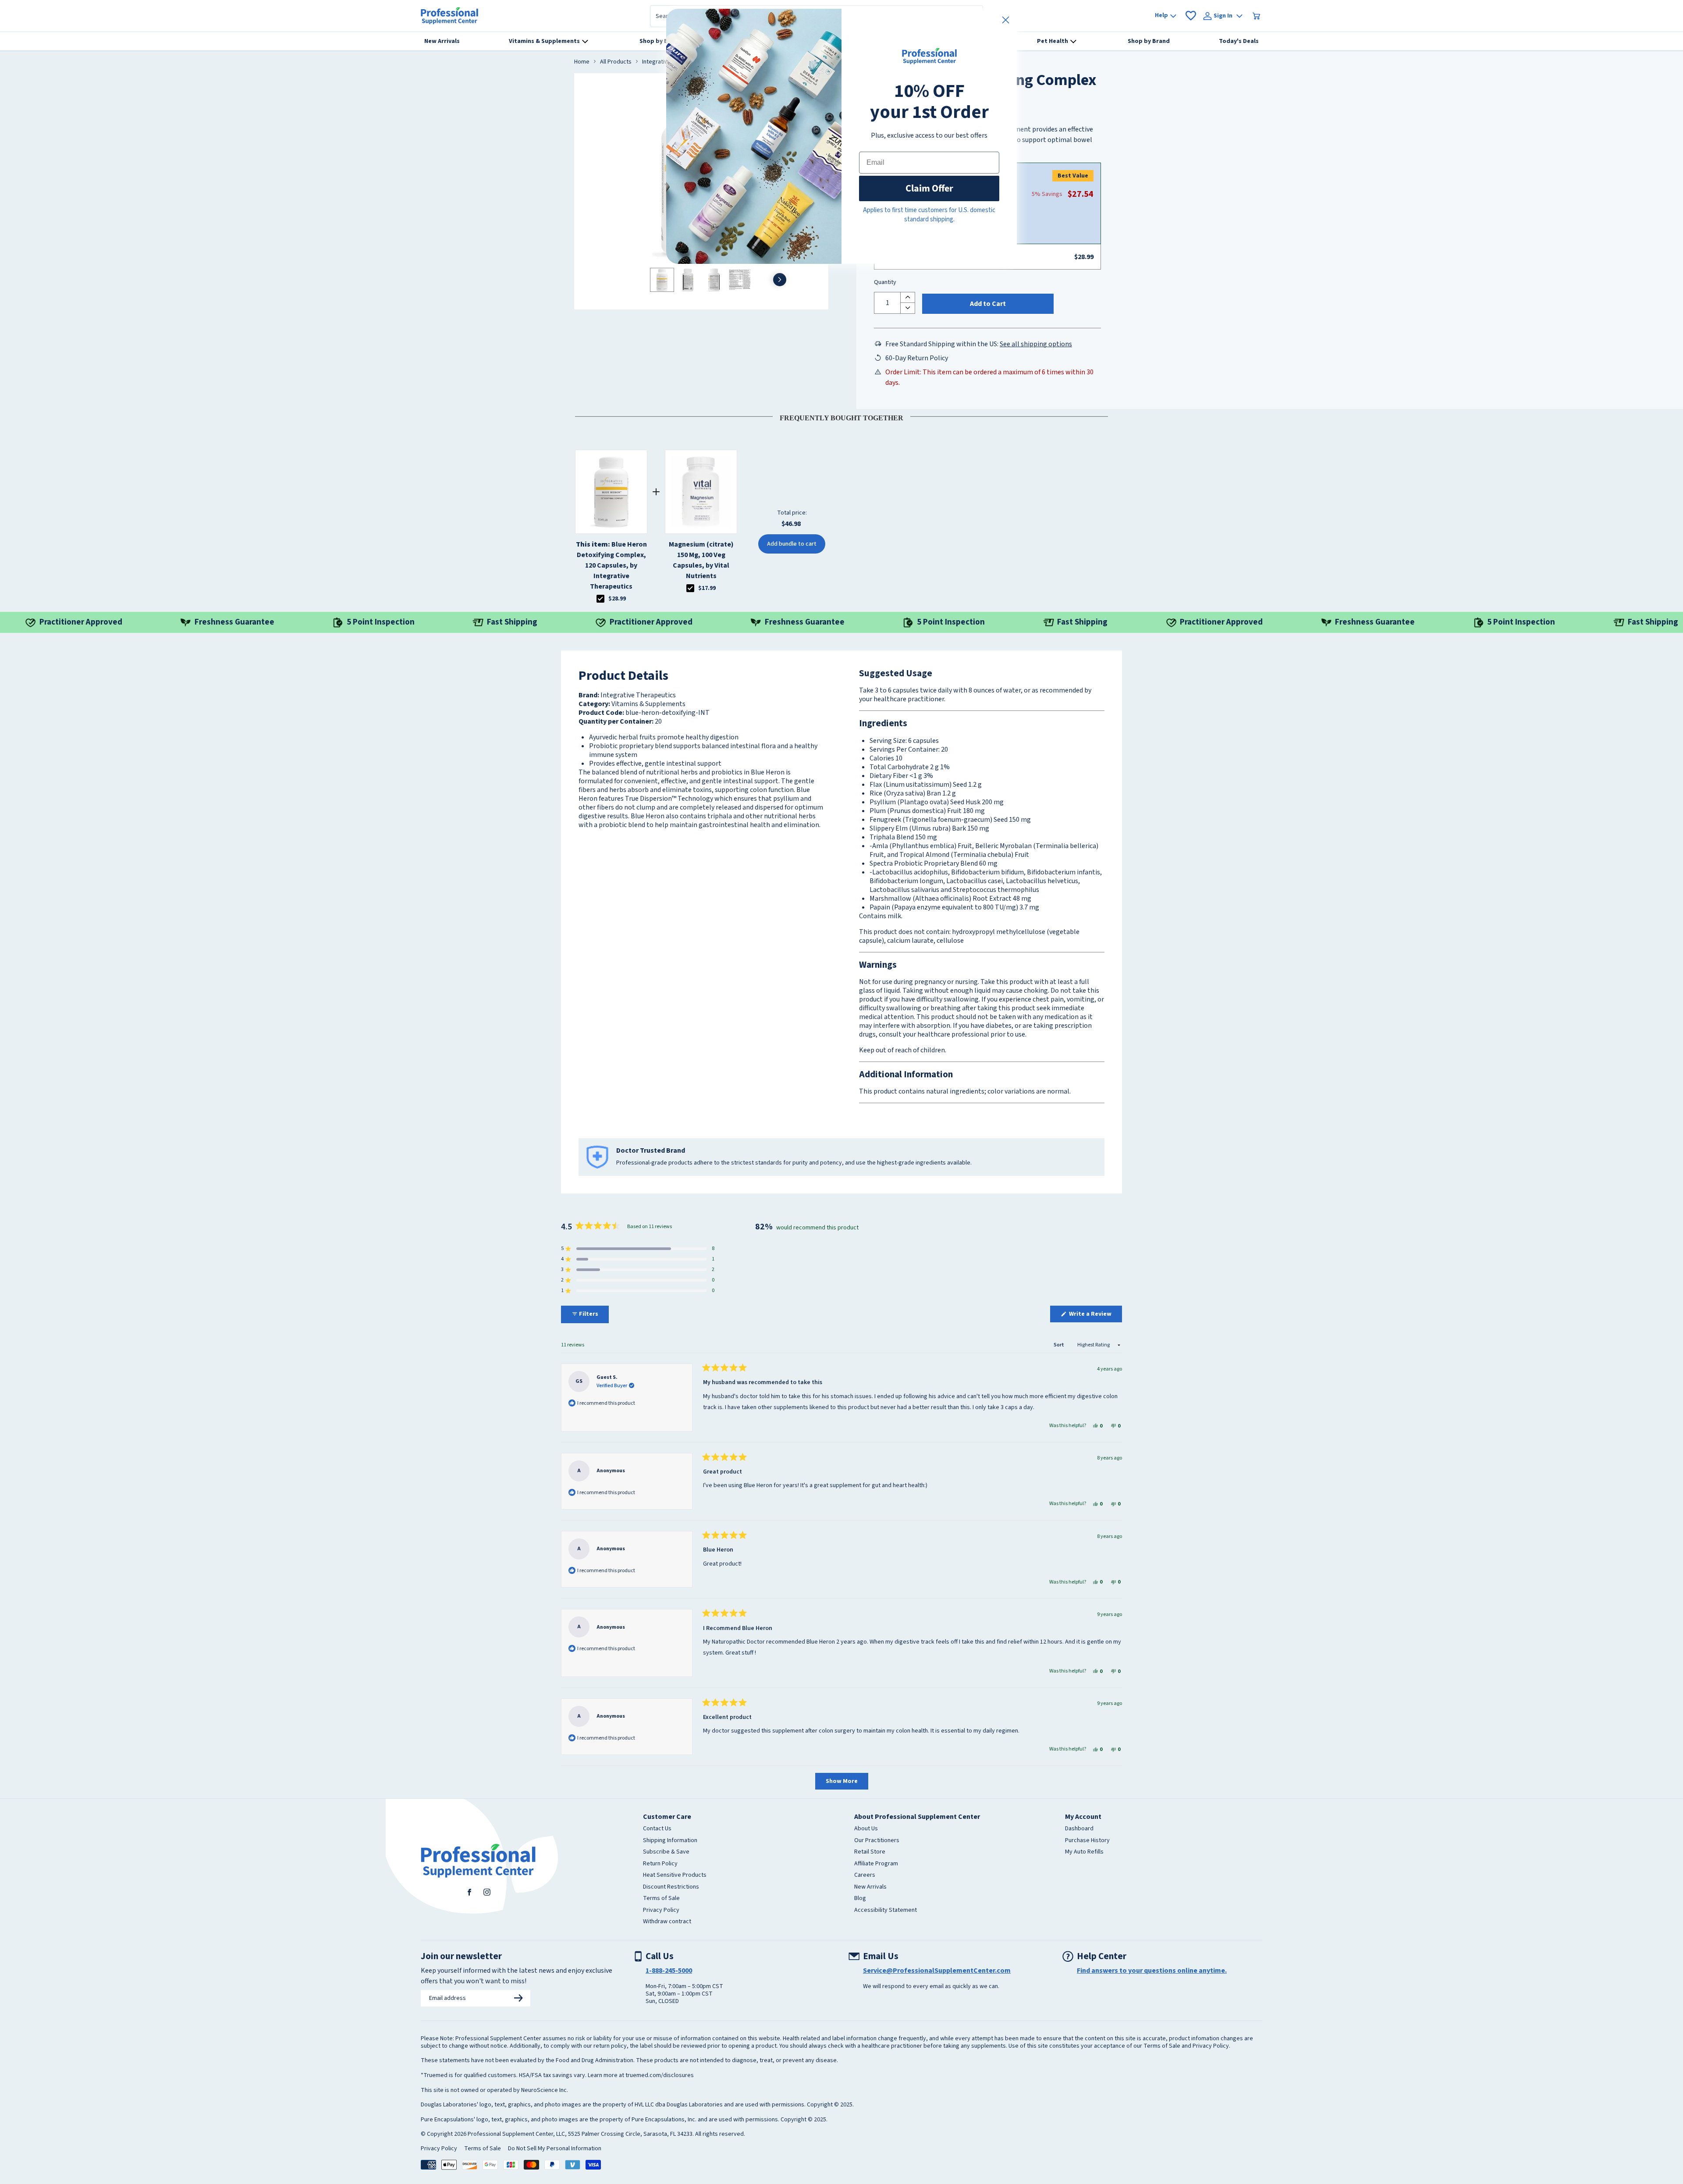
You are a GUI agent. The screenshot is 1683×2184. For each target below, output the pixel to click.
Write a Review (1095, 1316)
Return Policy (660, 1864)
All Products (616, 62)
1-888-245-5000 (669, 1971)
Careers (865, 1875)
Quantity (885, 283)
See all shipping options (1036, 344)
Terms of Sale (661, 1899)
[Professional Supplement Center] (449, 16)
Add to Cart (988, 304)
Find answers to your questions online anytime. (1152, 1971)
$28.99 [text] (617, 599)
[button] (638, 1249)
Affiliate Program (876, 1864)
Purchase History (1087, 1841)
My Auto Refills (1084, 1852)
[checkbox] (600, 599)
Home (582, 62)
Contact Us (657, 1829)
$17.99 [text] (707, 588)
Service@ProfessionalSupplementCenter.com (937, 1971)
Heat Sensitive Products (675, 1875)
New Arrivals (870, 1887)
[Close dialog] (1006, 20)
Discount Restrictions (671, 1887)
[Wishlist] (1191, 16)
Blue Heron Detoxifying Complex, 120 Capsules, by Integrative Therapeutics (611, 565)
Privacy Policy (661, 1911)
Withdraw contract (667, 1922)
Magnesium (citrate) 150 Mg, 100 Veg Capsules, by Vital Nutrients (701, 560)
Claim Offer (929, 188)
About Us (866, 1829)
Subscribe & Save (666, 1852)
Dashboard (1079, 1829)
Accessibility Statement (886, 1911)
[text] (841, 416)
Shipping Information (670, 1841)
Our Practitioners (877, 1841)
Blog (860, 1899)
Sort (1059, 1345)
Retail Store (870, 1852)
